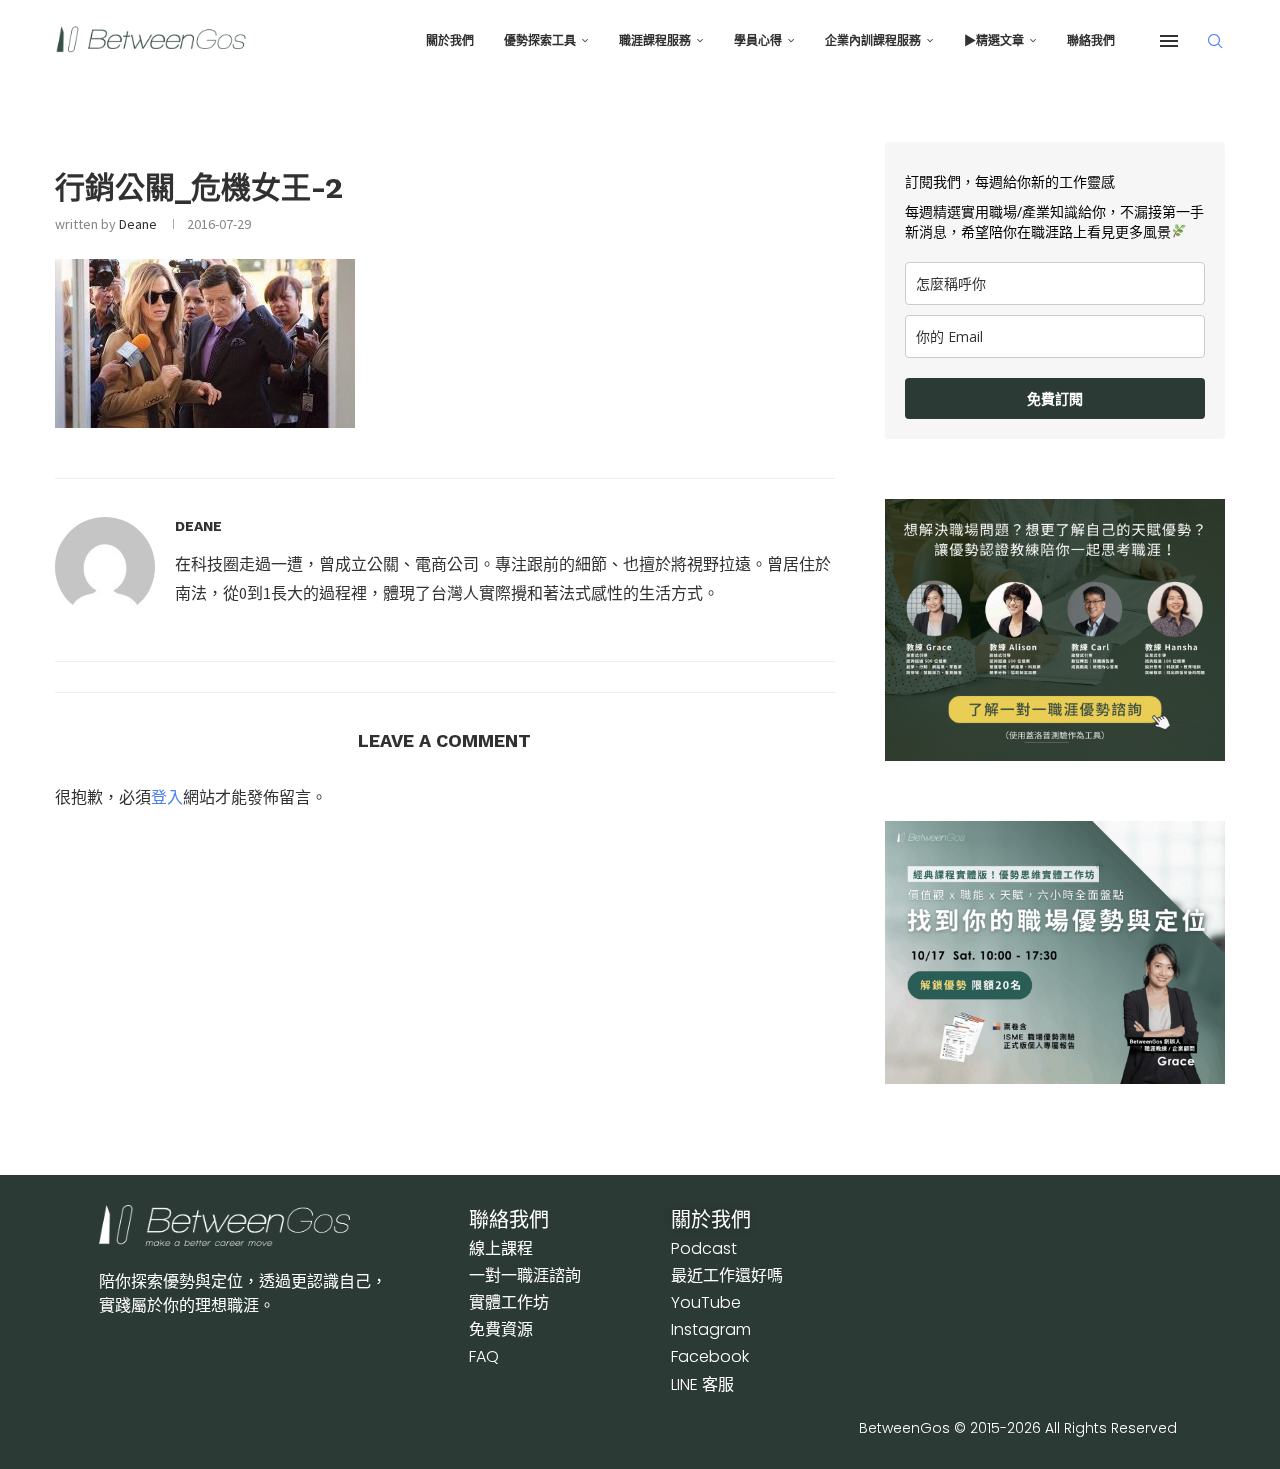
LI (702, 1384)
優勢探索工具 (540, 41)
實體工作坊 (509, 1302)
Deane (138, 224)
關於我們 (450, 41)
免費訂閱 (1055, 398)
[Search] (1215, 41)
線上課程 (501, 1248)
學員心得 (758, 41)
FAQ (484, 1356)
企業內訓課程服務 (873, 41)
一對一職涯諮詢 (525, 1275)
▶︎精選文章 (994, 41)
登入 (167, 797)
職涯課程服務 (655, 41)
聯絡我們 (1091, 41)
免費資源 (501, 1329)
